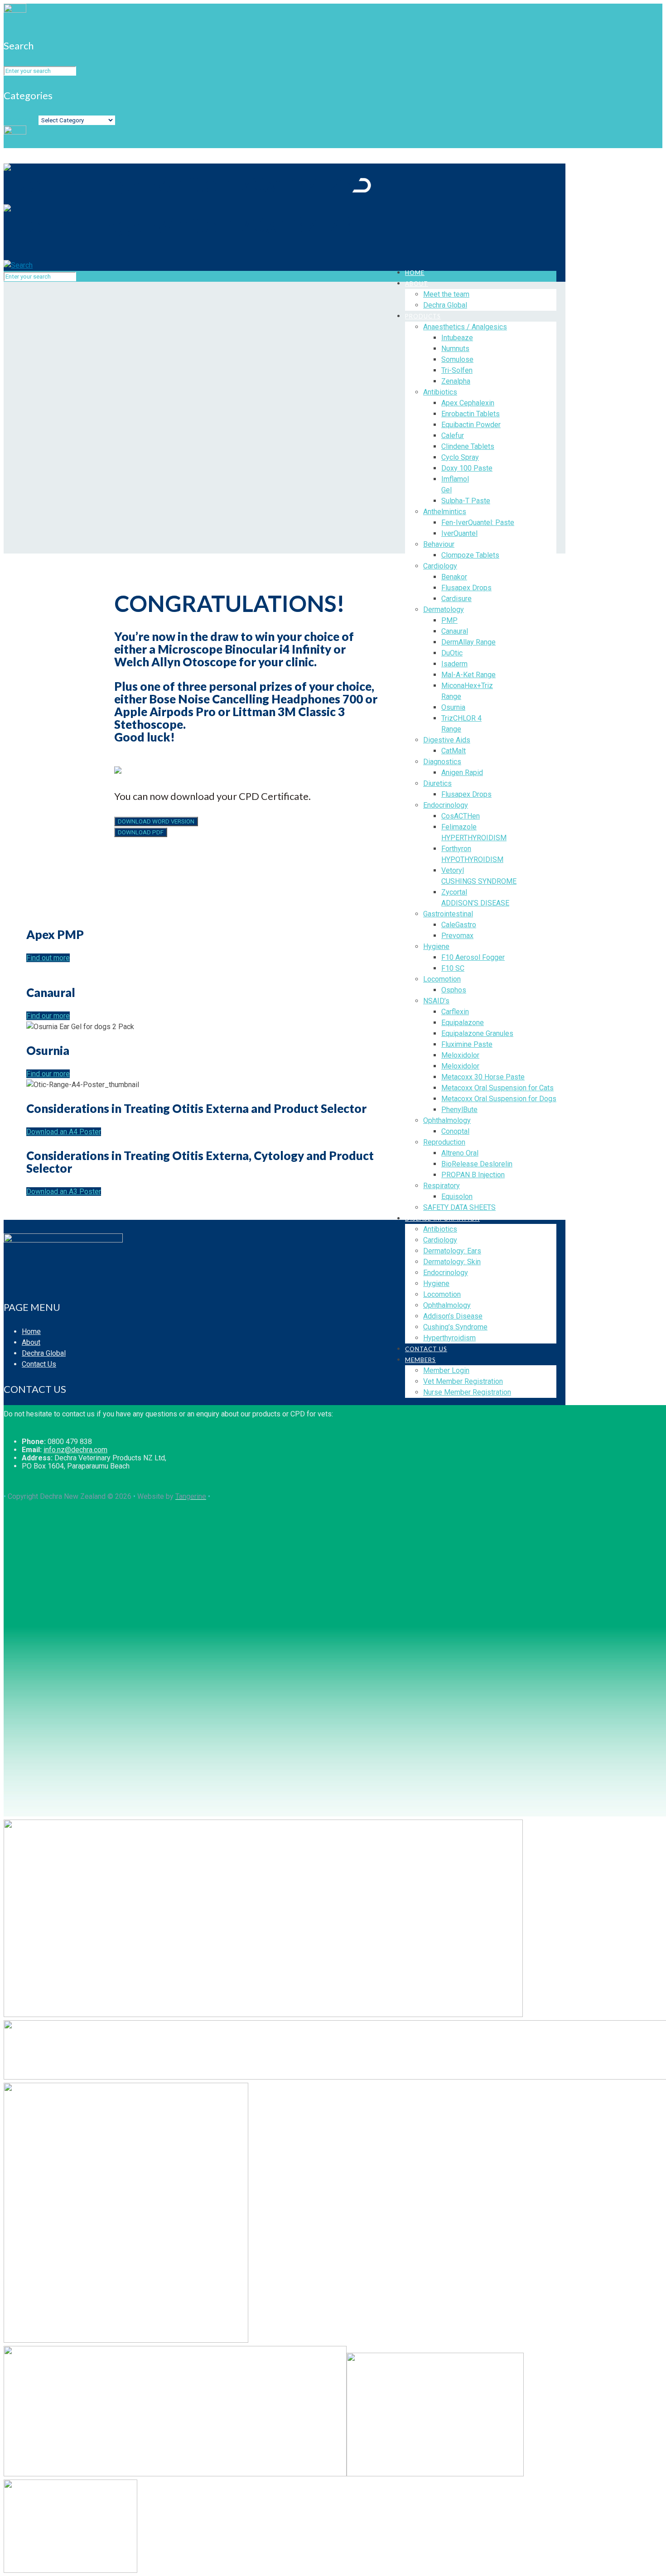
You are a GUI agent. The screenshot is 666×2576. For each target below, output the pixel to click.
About (31, 1342)
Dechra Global (44, 1353)
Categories (21, 120)
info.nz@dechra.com (75, 1450)
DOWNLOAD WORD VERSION (156, 821)
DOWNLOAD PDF (141, 832)
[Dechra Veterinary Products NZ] (187, 204)
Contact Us (39, 1364)
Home (31, 1331)
